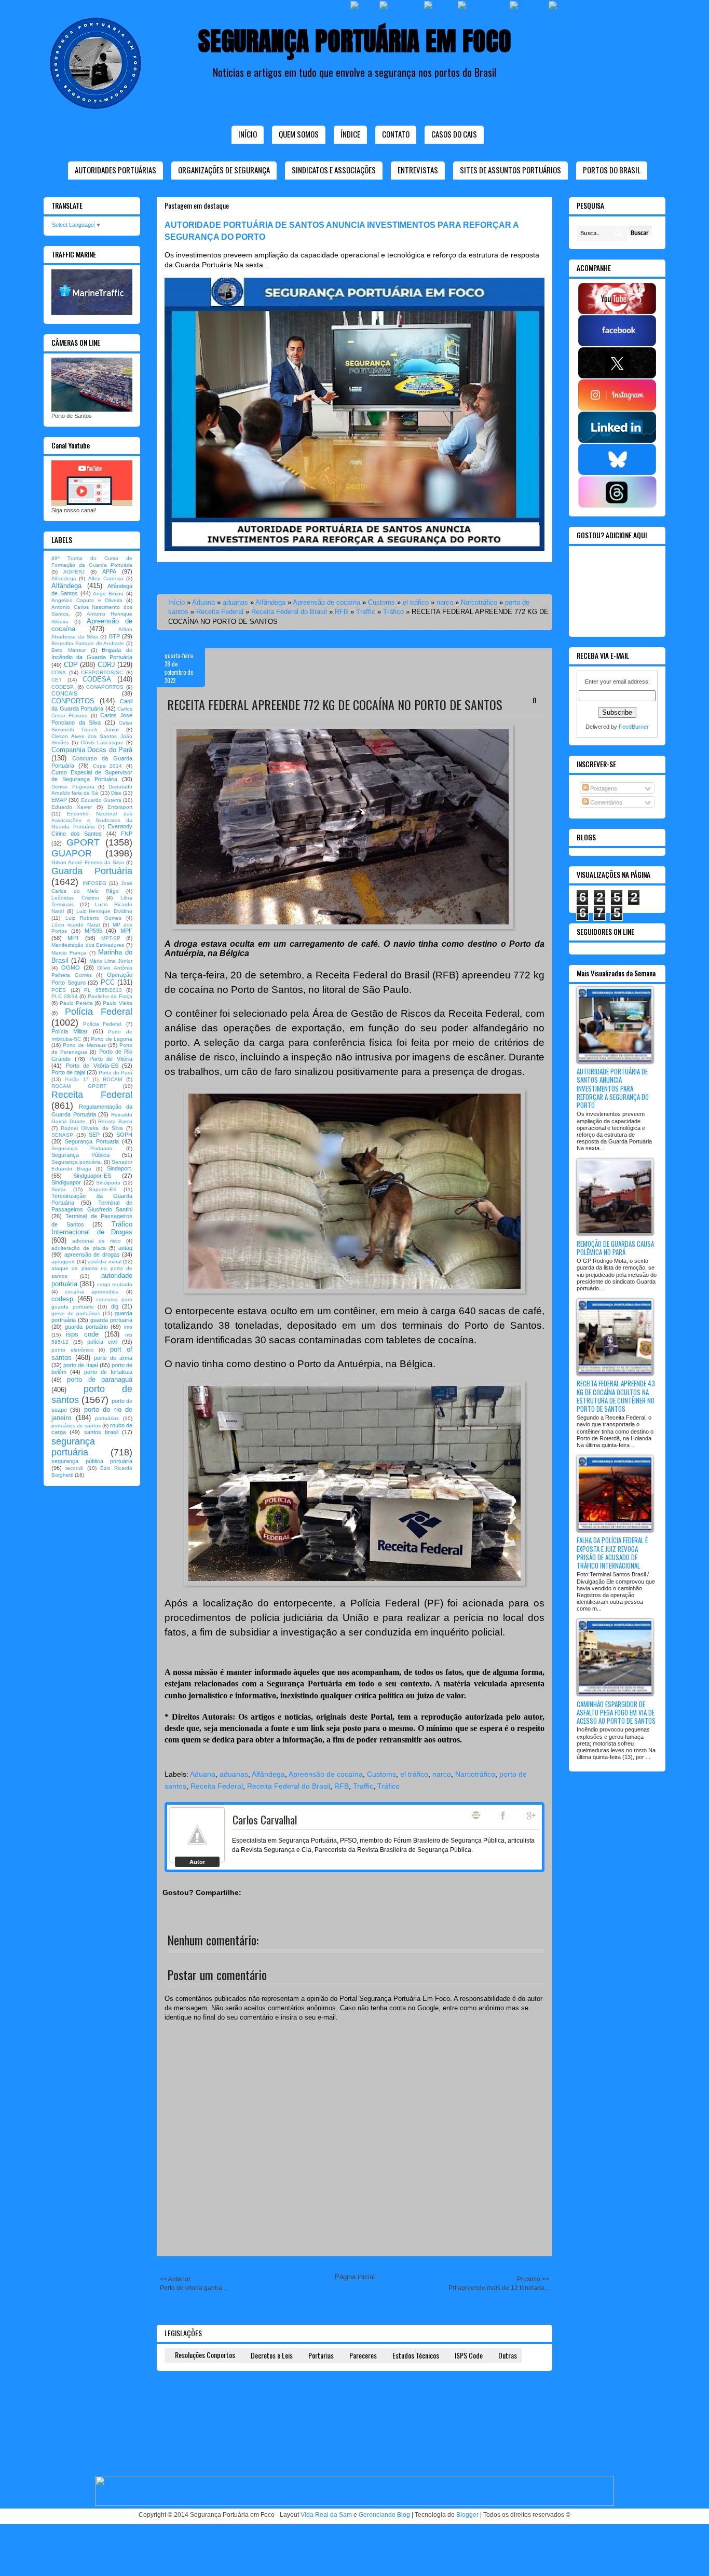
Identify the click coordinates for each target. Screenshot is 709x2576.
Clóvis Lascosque (102, 742)
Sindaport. (120, 1168)
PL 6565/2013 (103, 990)
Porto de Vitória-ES (92, 1066)
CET (57, 680)
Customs (381, 602)
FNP (127, 834)
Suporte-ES (103, 1189)
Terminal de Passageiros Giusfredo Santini (92, 1206)
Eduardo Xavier (72, 807)
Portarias (321, 2355)
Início (248, 134)
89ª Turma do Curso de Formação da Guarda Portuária (92, 562)
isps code (82, 1334)
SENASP (62, 1135)
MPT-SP (111, 938)
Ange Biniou (108, 594)
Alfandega (64, 578)
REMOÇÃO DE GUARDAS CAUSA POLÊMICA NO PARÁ (615, 1248)
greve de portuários (76, 1313)
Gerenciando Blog (384, 2515)
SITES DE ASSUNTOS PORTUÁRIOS (510, 170)
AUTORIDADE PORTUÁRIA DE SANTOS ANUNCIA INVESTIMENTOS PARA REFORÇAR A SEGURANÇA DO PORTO (613, 1088)
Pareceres (363, 2355)
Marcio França (69, 953)
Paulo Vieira (118, 1003)
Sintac (59, 1189)
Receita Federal (220, 612)
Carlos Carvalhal (265, 1819)
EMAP (59, 800)
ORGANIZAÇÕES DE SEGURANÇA (224, 170)
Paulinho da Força (110, 996)
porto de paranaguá (100, 1379)
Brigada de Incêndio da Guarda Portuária (92, 653)
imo (128, 1327)
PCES (59, 990)
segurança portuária (73, 1447)
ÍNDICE (350, 134)
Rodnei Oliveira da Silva (92, 1128)
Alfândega (270, 602)
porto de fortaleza (108, 1372)
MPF (126, 931)
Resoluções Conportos (205, 2355)
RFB (342, 612)
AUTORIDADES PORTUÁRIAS (115, 170)
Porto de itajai (68, 1072)
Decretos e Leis (272, 2355)
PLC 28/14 (65, 996)
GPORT (83, 842)
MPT (73, 938)
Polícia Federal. (103, 1024)
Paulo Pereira (76, 1003)
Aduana (203, 602)
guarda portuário (86, 1327)
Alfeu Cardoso (106, 578)
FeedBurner (634, 727)
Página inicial (355, 2277)
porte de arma (113, 1358)
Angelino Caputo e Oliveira (87, 600)
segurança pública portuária (92, 1461)
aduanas (235, 602)
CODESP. (63, 687)
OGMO (71, 967)
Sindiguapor (66, 1182)
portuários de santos (76, 1426)
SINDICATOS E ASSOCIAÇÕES (334, 170)
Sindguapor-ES (92, 1176)
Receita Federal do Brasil (289, 612)
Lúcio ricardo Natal (76, 925)
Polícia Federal (99, 1012)
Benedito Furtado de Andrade (88, 643)
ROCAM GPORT (79, 1086)
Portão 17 (77, 1080)
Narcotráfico (479, 602)
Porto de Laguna (112, 1039)
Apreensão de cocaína (326, 602)
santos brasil (101, 1432)
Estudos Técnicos (416, 2355)
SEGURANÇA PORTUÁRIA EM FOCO (355, 41)
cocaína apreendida (92, 1292)
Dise (116, 793)
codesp (62, 1299)
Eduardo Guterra (101, 800)
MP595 (93, 931)
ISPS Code (469, 2355)
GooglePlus (532, 1816)
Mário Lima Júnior (111, 961)
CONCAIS (64, 693)
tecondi (74, 1468)
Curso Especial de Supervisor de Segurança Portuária (92, 776)
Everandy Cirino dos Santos (92, 830)
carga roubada (115, 1284)
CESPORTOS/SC (102, 672)
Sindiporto (108, 1183)
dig (115, 1306)
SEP (94, 1135)
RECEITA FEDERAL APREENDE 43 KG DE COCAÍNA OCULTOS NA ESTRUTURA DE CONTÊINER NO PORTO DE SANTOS (616, 1396)
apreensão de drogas (92, 1255)
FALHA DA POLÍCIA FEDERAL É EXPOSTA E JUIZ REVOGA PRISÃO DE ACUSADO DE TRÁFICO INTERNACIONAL (612, 1553)
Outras (508, 2355)
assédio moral (105, 1262)
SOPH (124, 1135)
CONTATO (396, 134)
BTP (114, 636)
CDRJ (106, 665)
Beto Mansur (69, 650)
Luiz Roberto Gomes (93, 918)
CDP (71, 665)
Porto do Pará (115, 1073)
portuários (107, 1418)
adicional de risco (97, 1241)
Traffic (366, 612)
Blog (476, 1815)
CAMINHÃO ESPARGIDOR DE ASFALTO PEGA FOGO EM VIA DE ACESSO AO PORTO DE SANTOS (616, 1712)
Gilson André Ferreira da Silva (88, 862)
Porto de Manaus (84, 1045)
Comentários (605, 802)
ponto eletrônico (73, 1350)
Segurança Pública (80, 1155)
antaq (125, 1248)
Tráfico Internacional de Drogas (92, 1228)
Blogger (467, 2515)
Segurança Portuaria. (83, 1148)
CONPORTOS (73, 701)
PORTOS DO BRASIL (612, 170)
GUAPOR (72, 853)
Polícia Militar (70, 1031)
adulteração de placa (79, 1248)
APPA (109, 571)
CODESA (97, 679)
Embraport (120, 807)
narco (445, 602)
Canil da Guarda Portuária (92, 705)
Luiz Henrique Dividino (105, 911)
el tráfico (416, 602)
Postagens (603, 788)
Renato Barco (115, 1121)
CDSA (59, 672)
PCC (108, 982)
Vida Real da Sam (326, 2515)
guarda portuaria (111, 1320)
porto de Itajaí (80, 1365)
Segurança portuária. (77, 1162)
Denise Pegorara (73, 787)
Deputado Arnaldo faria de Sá (92, 790)
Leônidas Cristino (75, 898)
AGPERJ (74, 572)
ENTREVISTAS (418, 170)
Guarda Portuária (92, 871)
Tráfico (393, 612)
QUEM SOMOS (299, 134)
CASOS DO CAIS (454, 134)
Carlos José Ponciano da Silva (92, 719)
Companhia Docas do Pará (92, 750)
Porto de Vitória (111, 1059)
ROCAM (112, 1079)
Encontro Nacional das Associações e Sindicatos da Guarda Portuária (92, 820)
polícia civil (102, 1342)
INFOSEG (94, 883)
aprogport (63, 1262)
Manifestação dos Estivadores (88, 945)
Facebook (504, 1816)
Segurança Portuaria (92, 1141)
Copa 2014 (108, 766)
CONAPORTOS (105, 687)
